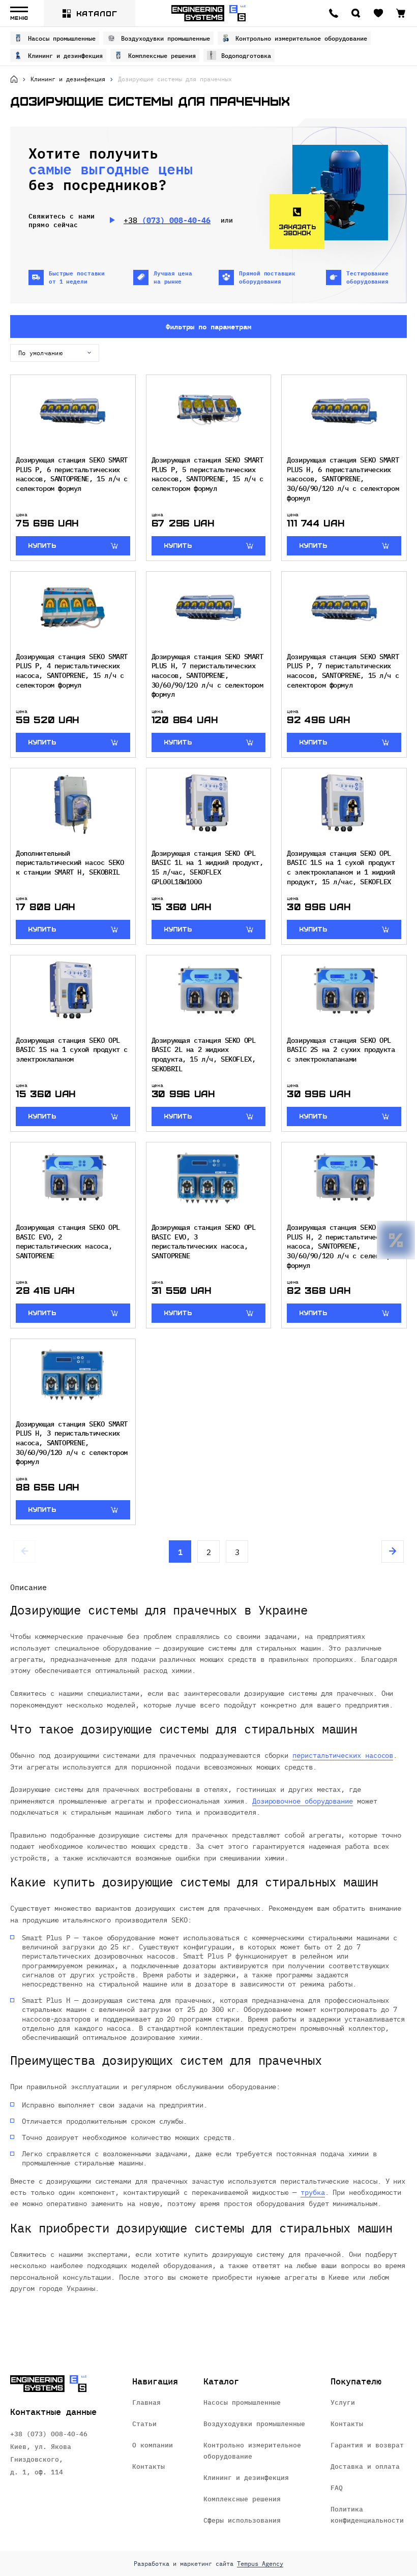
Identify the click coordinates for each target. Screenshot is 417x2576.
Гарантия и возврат (367, 2445)
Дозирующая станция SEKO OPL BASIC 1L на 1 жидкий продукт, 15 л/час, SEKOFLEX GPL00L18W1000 (207, 867)
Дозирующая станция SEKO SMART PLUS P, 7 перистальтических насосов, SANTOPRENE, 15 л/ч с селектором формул (343, 671)
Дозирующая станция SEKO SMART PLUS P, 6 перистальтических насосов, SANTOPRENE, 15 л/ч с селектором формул (72, 474)
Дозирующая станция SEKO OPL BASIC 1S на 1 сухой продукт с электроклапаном (72, 1049)
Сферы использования (242, 2520)
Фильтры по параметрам (208, 326)
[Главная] (14, 79)
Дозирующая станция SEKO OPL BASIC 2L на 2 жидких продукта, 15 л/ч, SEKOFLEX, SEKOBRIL (204, 1054)
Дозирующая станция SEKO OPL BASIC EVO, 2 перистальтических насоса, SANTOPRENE (68, 1241)
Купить (42, 545)
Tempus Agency (260, 2564)
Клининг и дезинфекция (65, 55)
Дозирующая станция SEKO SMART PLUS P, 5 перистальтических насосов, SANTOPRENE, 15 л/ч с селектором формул (207, 474)
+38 (167, 220)
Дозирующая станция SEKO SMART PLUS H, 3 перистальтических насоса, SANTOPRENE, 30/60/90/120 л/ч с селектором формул (72, 1442)
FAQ (337, 2487)
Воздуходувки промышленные (166, 38)
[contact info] (334, 13)
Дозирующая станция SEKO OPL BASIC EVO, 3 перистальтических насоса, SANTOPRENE (204, 1241)
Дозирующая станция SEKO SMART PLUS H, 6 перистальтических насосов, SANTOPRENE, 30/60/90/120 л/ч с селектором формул (343, 478)
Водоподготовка (246, 55)
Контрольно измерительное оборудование (301, 38)
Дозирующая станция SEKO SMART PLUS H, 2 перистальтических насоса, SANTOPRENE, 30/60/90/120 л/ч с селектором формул (343, 1246)
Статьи (144, 2423)
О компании (153, 2445)
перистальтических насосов (343, 1755)
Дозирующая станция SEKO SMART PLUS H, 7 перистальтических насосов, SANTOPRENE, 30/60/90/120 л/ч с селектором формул (207, 675)
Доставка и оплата (365, 2466)
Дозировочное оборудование (303, 1801)
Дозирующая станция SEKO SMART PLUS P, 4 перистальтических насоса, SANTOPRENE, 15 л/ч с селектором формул (72, 671)
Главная (146, 2402)
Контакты (148, 2466)
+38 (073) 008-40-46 (49, 2433)
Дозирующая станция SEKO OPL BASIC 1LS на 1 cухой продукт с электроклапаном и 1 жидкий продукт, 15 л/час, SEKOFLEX (341, 867)
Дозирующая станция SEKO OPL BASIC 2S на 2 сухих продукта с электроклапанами (341, 1049)
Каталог (97, 13)
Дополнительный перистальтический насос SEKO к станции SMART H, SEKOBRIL (70, 862)
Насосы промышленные (62, 38)
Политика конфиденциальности (367, 2514)
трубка (313, 2192)
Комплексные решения (162, 55)
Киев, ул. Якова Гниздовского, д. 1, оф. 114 (41, 2459)
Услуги (343, 2402)
